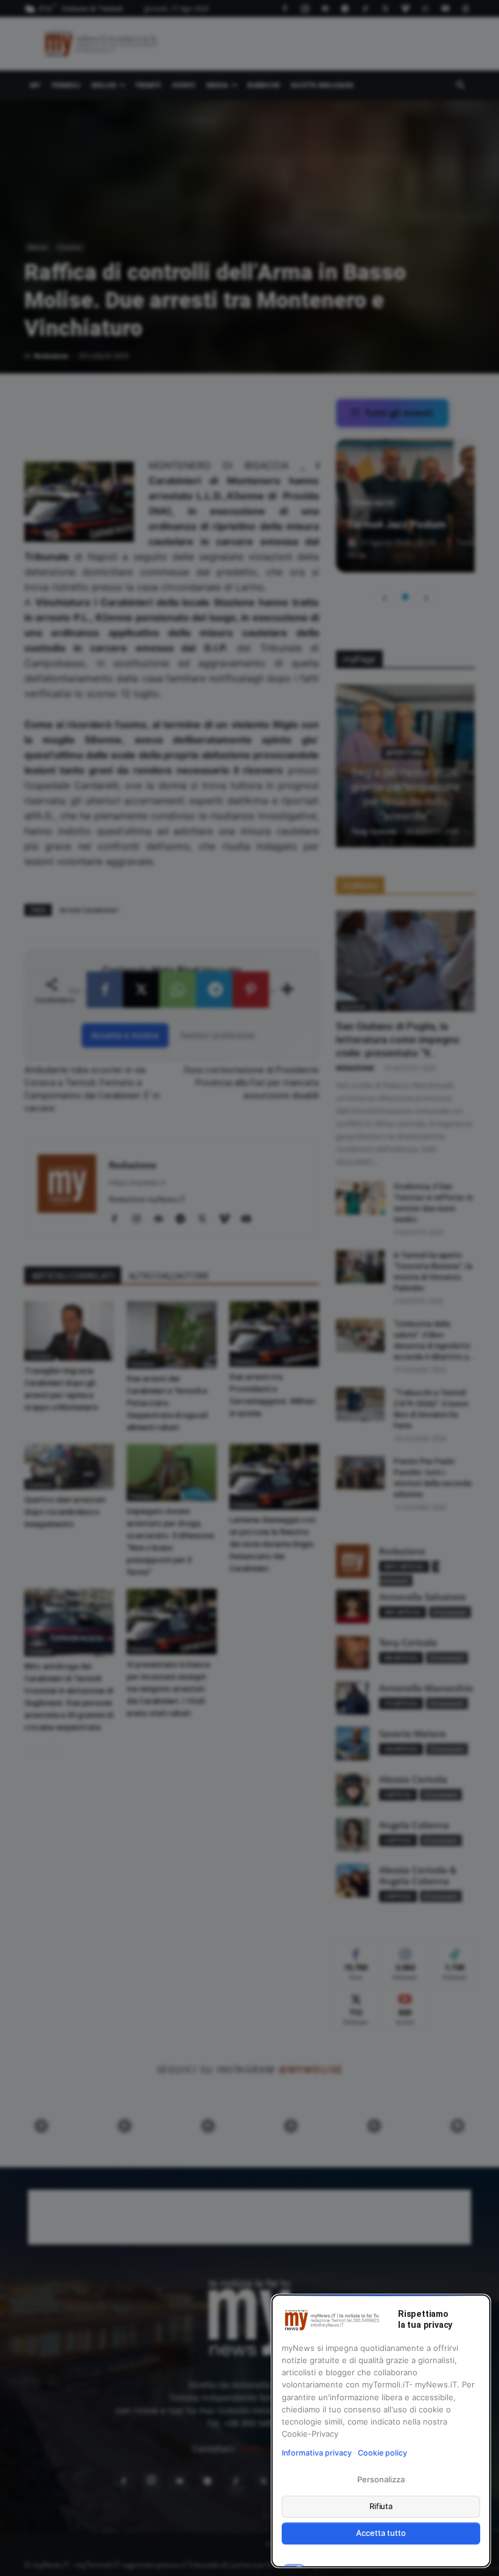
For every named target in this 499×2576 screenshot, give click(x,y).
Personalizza (381, 2479)
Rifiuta (381, 2506)
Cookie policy (382, 2453)
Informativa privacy (317, 2453)
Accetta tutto (381, 2533)
